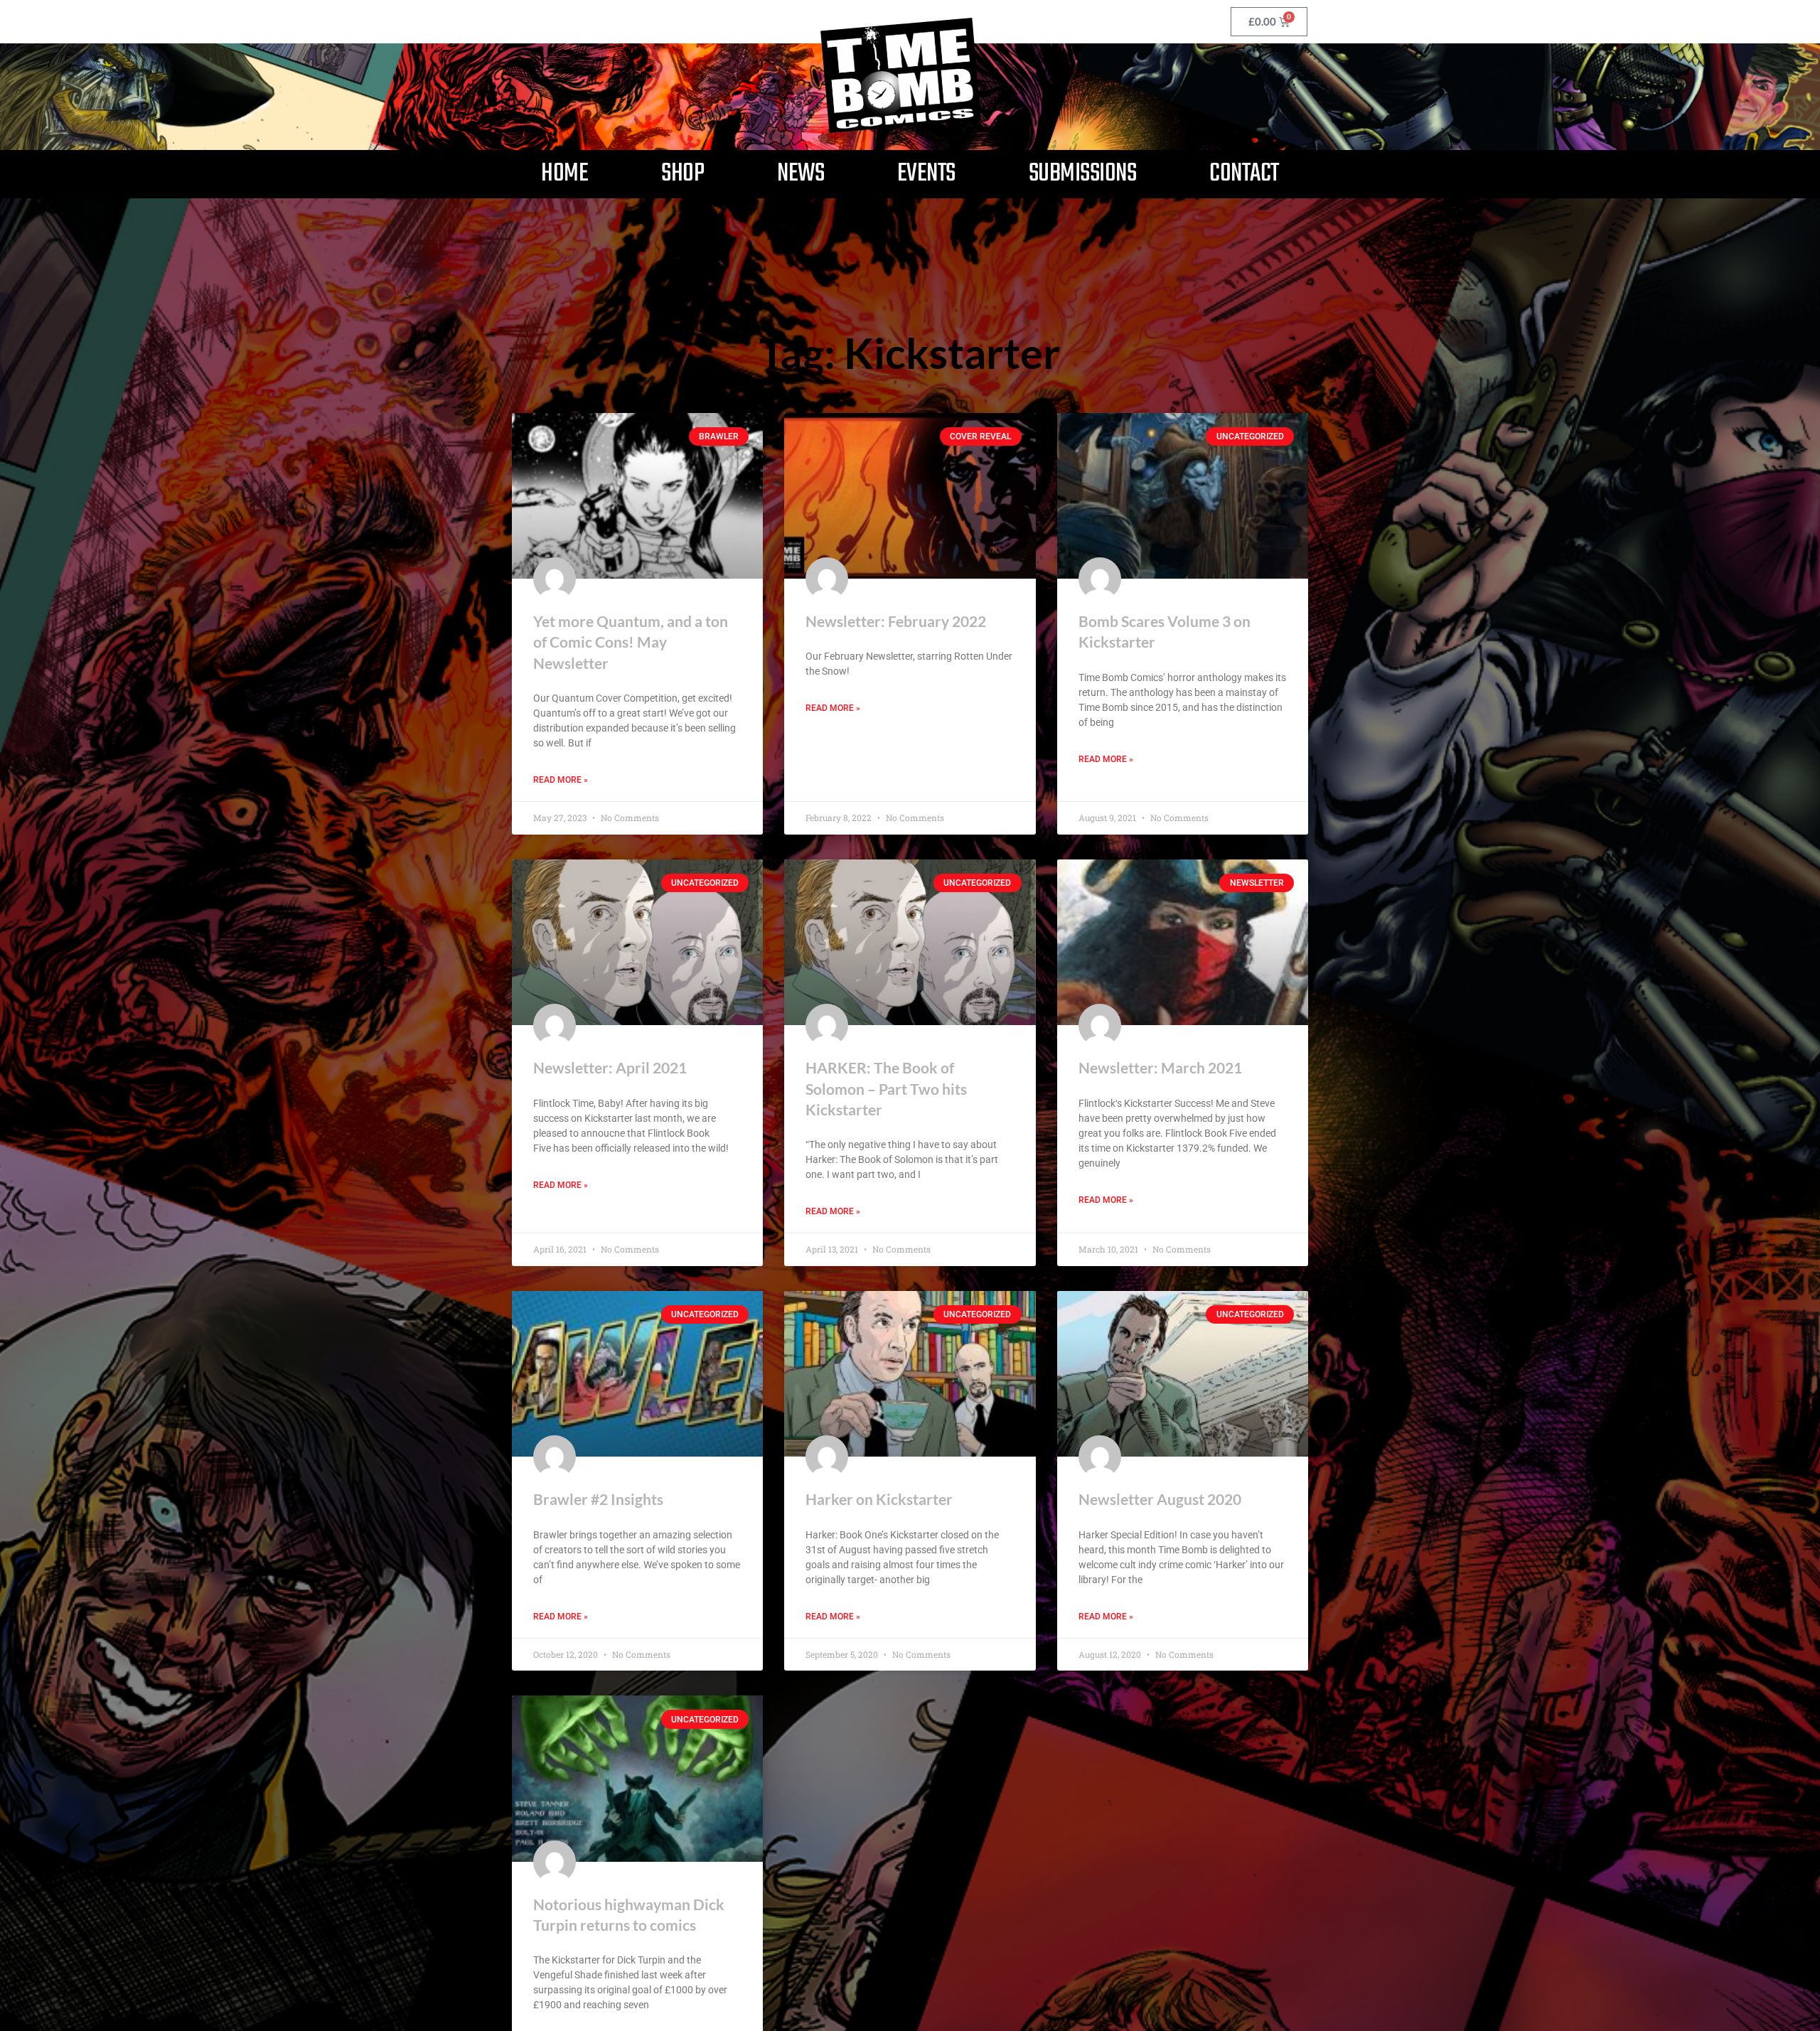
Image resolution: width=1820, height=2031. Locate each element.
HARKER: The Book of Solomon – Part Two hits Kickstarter (886, 1088)
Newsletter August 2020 (1160, 1499)
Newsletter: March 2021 (1160, 1067)
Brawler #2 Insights (598, 1499)
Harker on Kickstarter (879, 1499)
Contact (1244, 174)
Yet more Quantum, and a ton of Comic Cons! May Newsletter (631, 642)
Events (926, 174)
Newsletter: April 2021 (610, 1067)
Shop (682, 174)
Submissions (1083, 174)
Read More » (561, 780)
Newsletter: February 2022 (896, 621)
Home (564, 174)
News (801, 174)
